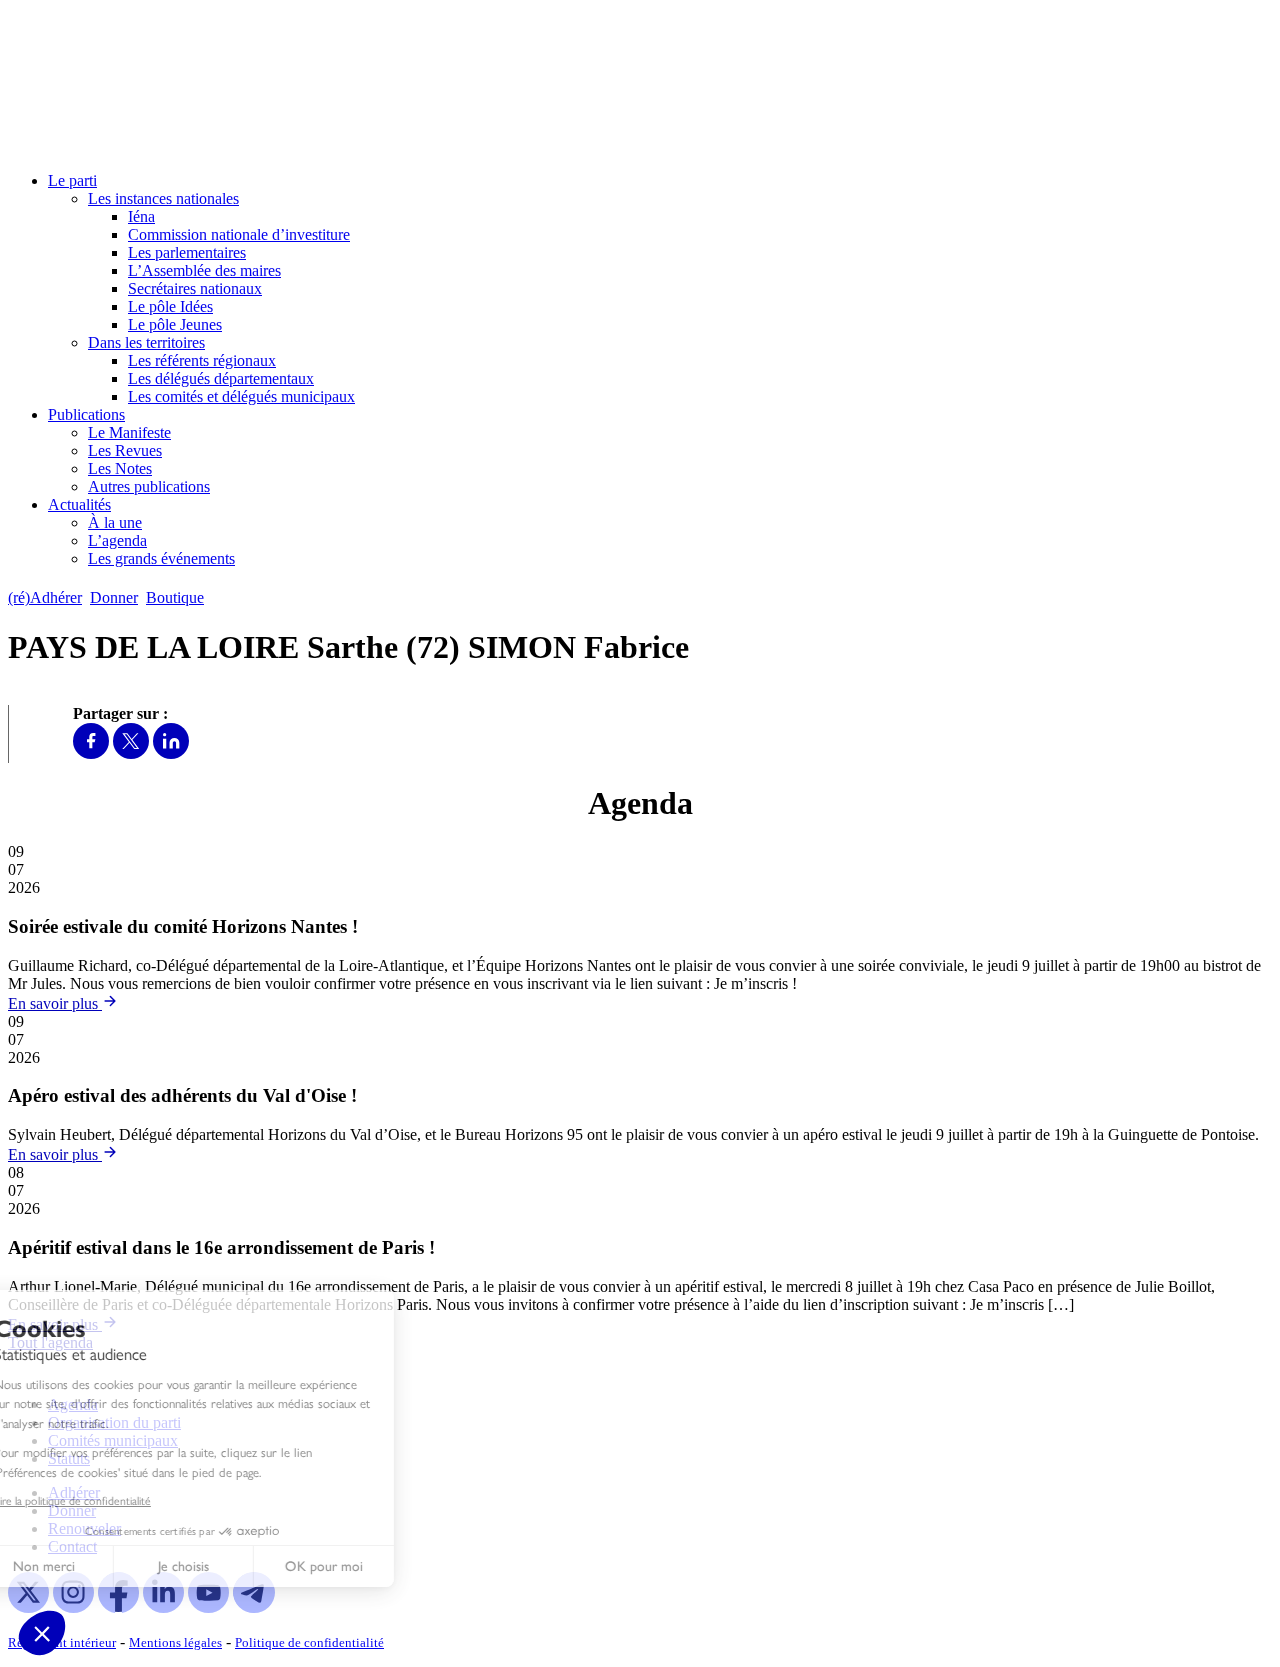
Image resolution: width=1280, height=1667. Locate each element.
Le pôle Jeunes (175, 324)
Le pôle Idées (170, 306)
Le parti (72, 180)
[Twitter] (131, 753)
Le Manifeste (129, 432)
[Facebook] (91, 753)
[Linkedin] (171, 753)
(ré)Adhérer (45, 597)
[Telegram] (253, 1607)
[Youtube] (208, 1607)
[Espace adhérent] (247, 597)
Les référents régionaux (202, 360)
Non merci (90, 1566)
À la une (115, 522)
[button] (42, 1633)
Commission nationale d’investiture (239, 234)
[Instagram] (73, 1607)
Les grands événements (161, 558)
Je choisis (229, 1566)
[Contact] (221, 597)
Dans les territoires (146, 342)
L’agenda (117, 540)
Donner (114, 597)
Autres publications (149, 486)
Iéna (141, 216)
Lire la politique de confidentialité (118, 1501)
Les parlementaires (187, 252)
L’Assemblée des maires (204, 270)
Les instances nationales (163, 198)
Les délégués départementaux (221, 378)
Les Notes (120, 468)
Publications (86, 414)
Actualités (79, 504)
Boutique (175, 597)
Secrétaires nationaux (195, 288)
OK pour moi (370, 1566)
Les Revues (125, 450)
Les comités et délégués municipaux (241, 396)
